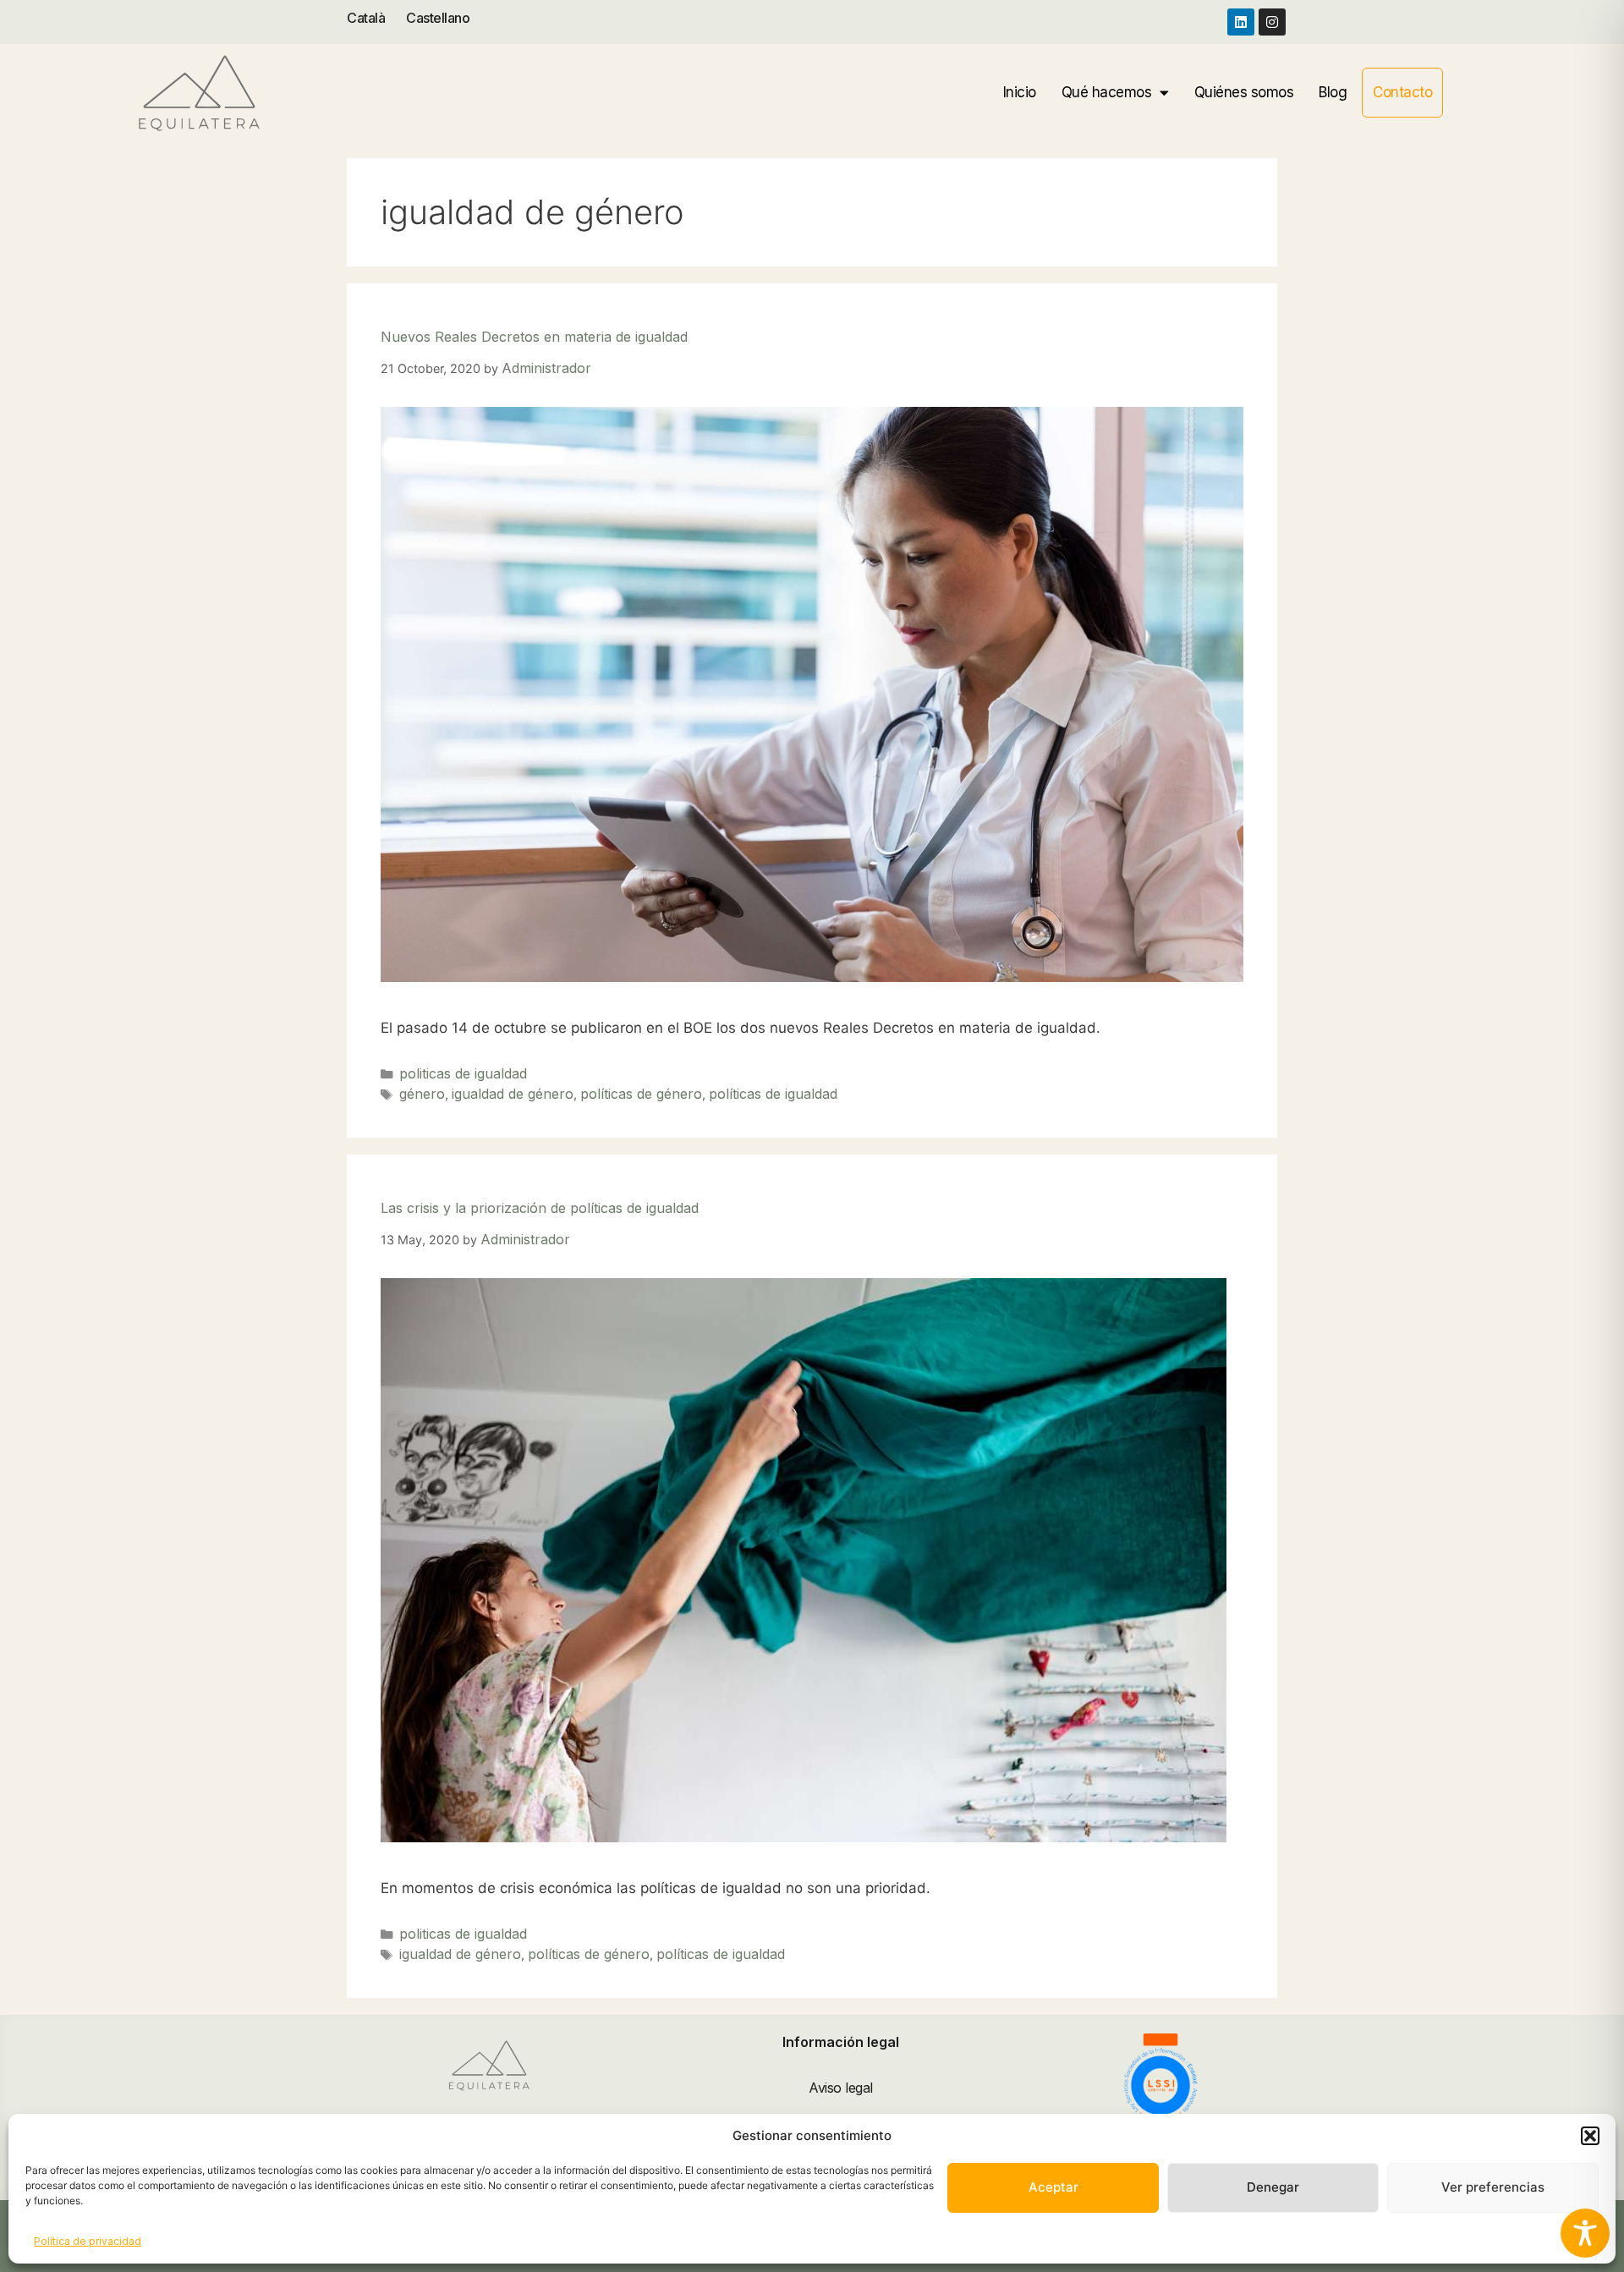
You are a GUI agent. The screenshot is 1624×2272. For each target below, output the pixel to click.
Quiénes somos (1244, 92)
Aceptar (1053, 2187)
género (422, 1094)
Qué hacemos (1107, 92)
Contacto (1402, 92)
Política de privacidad (88, 2241)
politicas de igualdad (463, 1073)
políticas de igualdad (773, 1094)
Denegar (1273, 2187)
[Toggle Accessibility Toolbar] (1585, 2233)
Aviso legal (841, 2088)
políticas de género (641, 1094)
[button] (1590, 2136)
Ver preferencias (1493, 2187)
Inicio (1020, 92)
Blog (1333, 92)
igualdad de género (513, 1094)
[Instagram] (1272, 22)
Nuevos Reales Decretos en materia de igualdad (534, 337)
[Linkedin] (1241, 22)
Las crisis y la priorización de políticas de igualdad (540, 1208)
